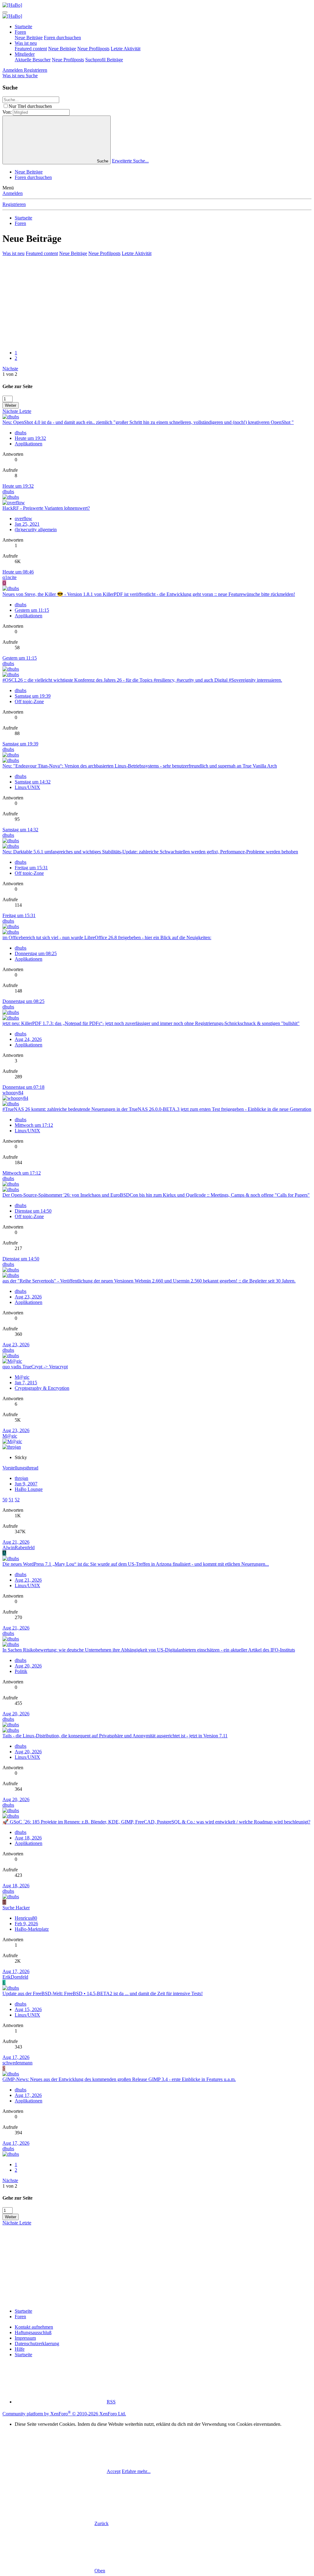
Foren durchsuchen (62, 38)
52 (17, 1500)
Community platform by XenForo (64, 2414)
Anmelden (13, 193)
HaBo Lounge (29, 1489)
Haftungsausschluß (33, 2332)
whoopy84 (13, 1093)
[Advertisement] (157, 302)
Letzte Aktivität (126, 49)
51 (11, 1500)
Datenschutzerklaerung (37, 2344)
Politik (21, 1671)
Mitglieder (25, 54)
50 (5, 1500)
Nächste (10, 369)
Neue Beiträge (29, 38)
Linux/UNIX (27, 787)
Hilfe (20, 2349)
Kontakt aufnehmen (34, 2327)
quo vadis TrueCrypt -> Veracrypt (35, 1367)
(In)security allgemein (36, 530)
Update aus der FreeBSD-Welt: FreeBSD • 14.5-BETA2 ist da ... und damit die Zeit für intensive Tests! (103, 1993)
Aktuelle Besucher (33, 60)
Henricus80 (26, 1918)
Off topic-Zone (29, 701)
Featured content (31, 49)
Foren (20, 32)
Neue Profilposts (93, 49)
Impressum (25, 2338)
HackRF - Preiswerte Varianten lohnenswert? (46, 508)
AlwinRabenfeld (19, 1547)
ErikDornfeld (15, 1977)
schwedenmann (17, 2063)
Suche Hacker (16, 1908)
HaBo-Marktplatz (32, 1929)
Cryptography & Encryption (42, 1388)
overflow (23, 518)
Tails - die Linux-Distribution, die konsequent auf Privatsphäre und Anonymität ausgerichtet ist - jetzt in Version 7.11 (115, 1736)
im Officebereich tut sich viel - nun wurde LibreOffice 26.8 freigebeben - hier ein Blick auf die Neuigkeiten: (107, 937)
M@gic (22, 1377)
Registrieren (14, 204)
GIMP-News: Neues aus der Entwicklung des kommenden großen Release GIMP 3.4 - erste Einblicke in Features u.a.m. (119, 2079)
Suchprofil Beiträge (104, 60)
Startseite (23, 27)
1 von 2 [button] (10, 374)
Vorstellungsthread (20, 1468)
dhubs (21, 433)
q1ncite (10, 577)
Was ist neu (26, 43)
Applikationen (29, 444)
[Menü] (5, 12)
